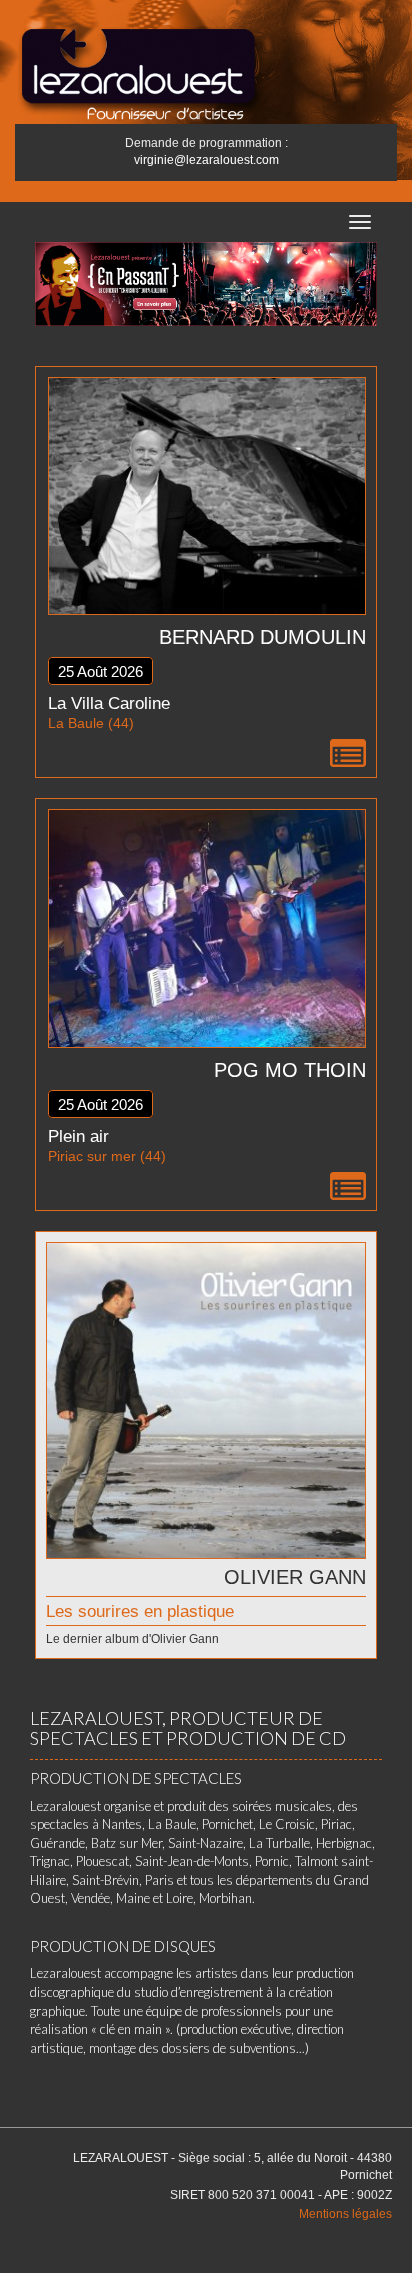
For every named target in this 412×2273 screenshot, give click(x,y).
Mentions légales (345, 2214)
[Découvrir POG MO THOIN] (207, 926)
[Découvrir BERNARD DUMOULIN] (207, 494)
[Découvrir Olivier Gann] (206, 1398)
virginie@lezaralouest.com (206, 160)
